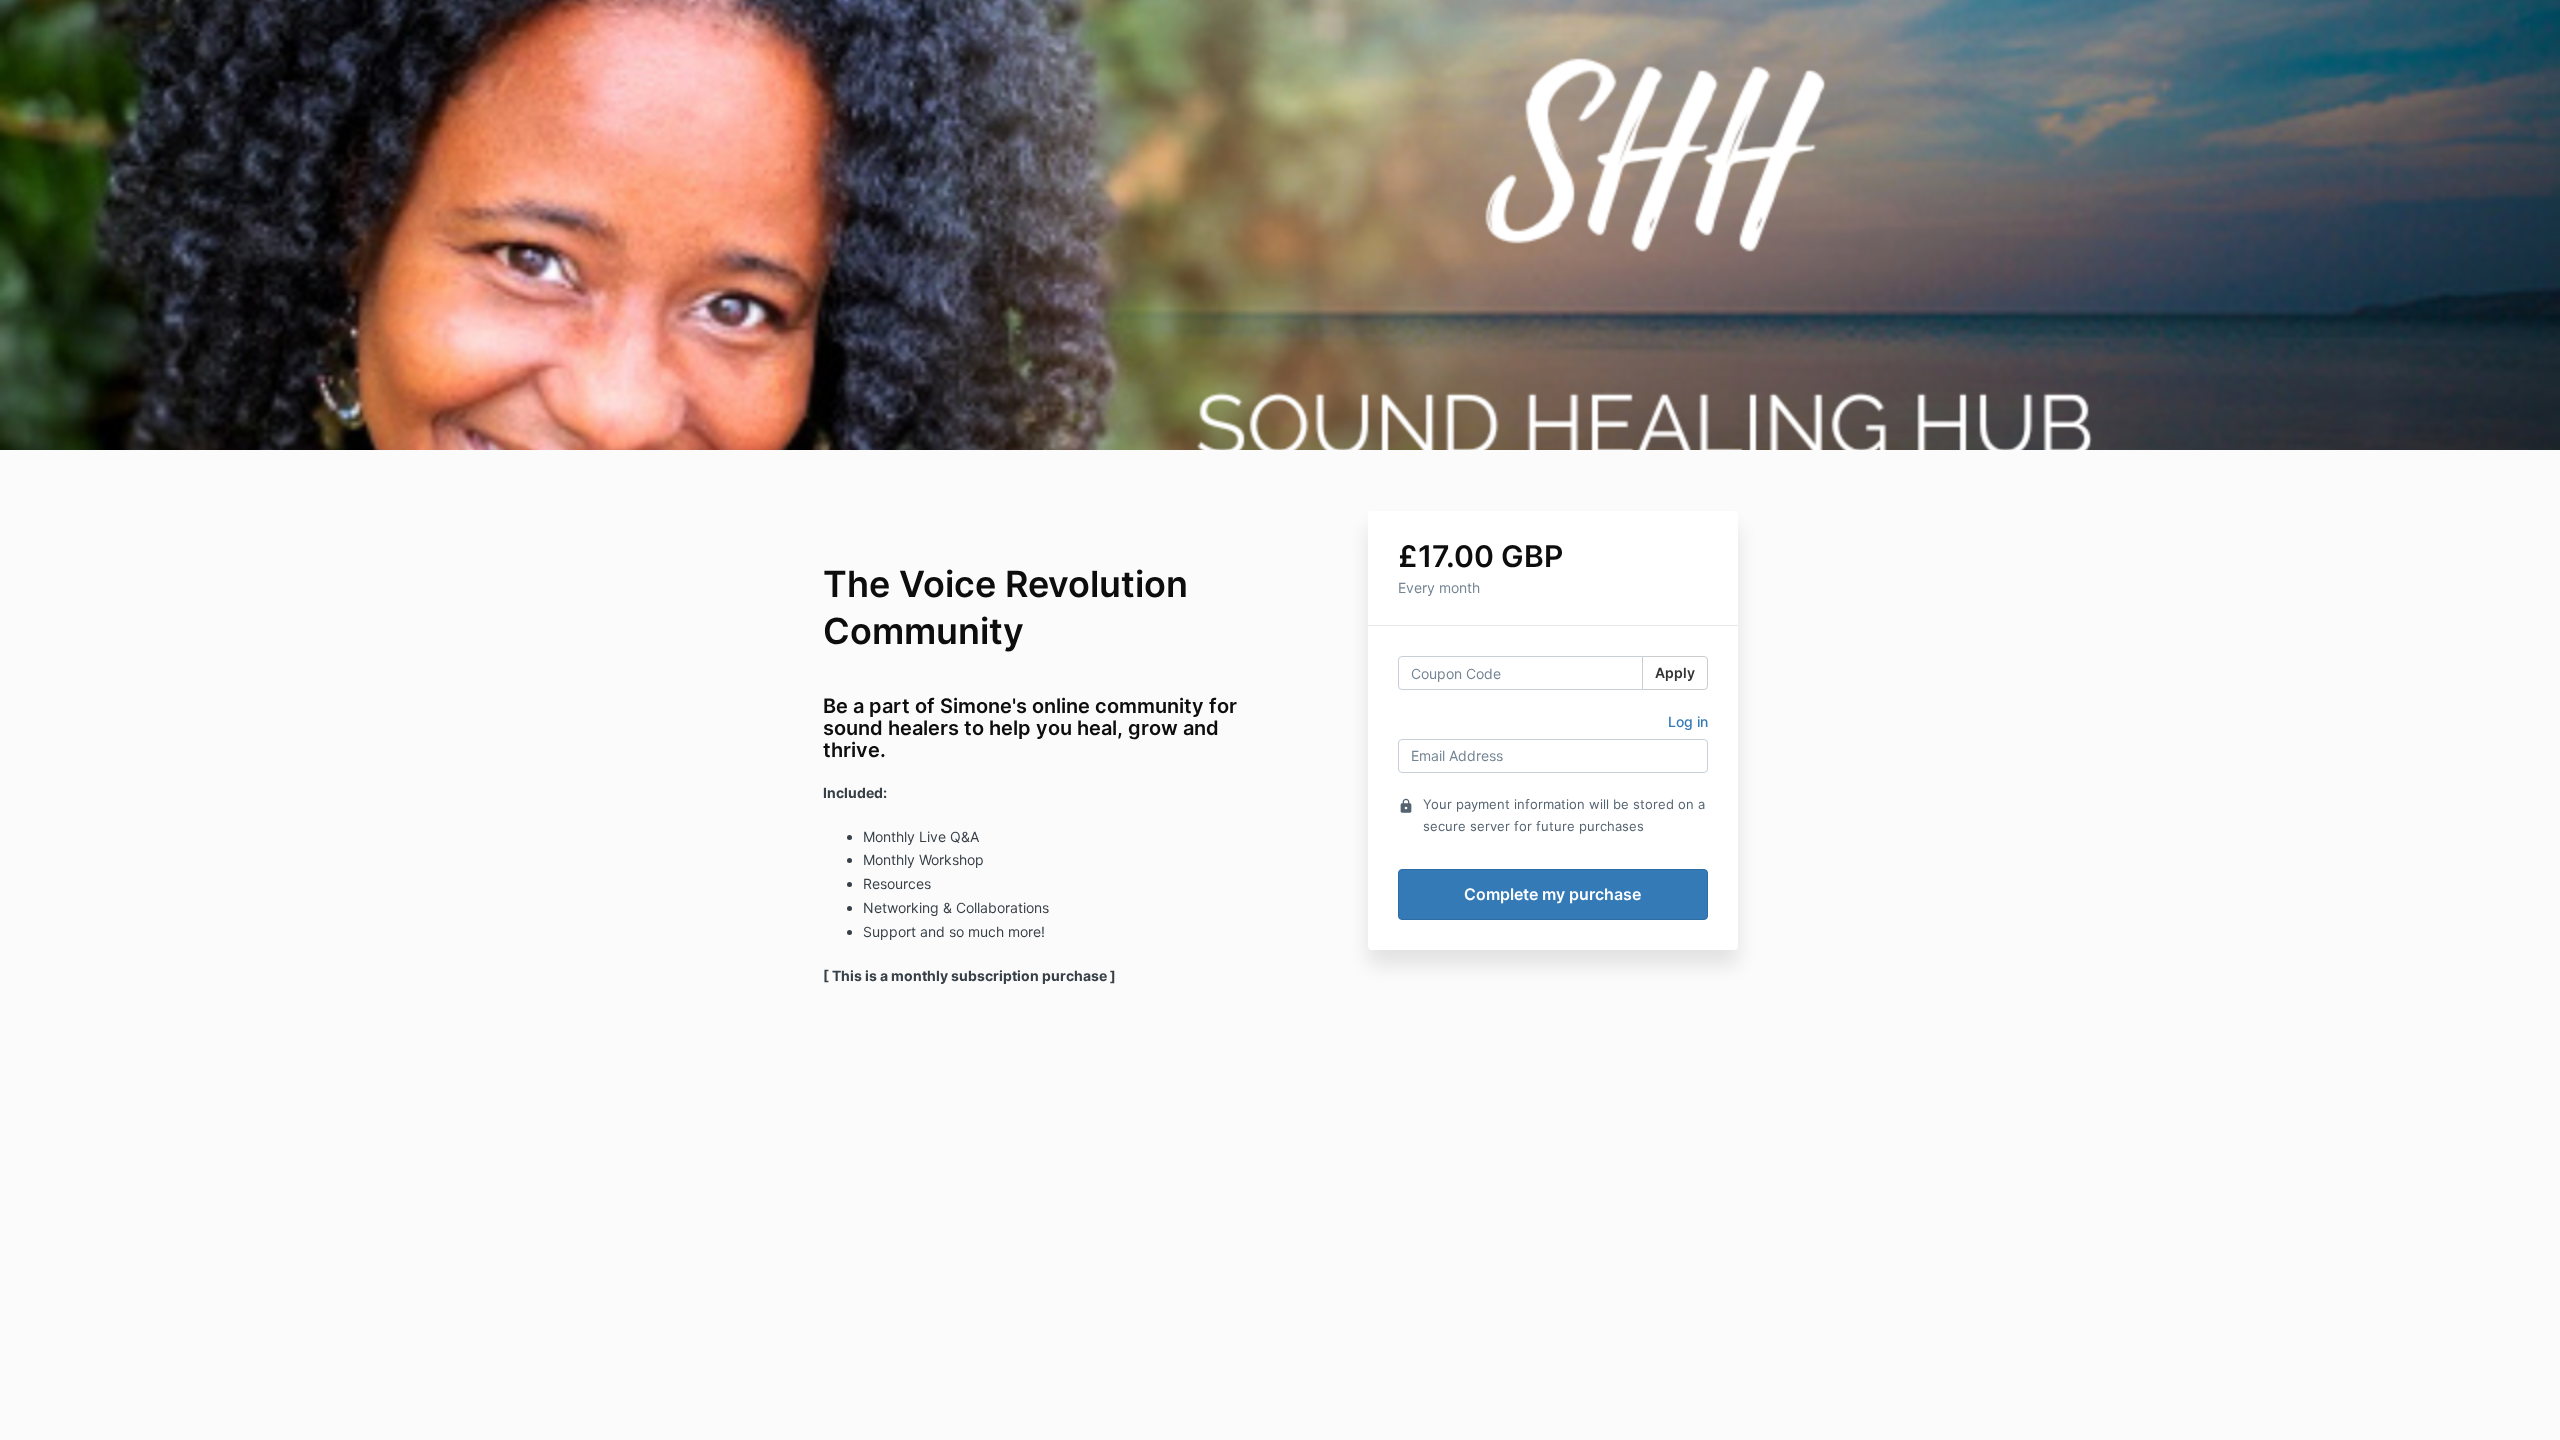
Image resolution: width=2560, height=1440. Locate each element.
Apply (1675, 672)
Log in (1688, 721)
